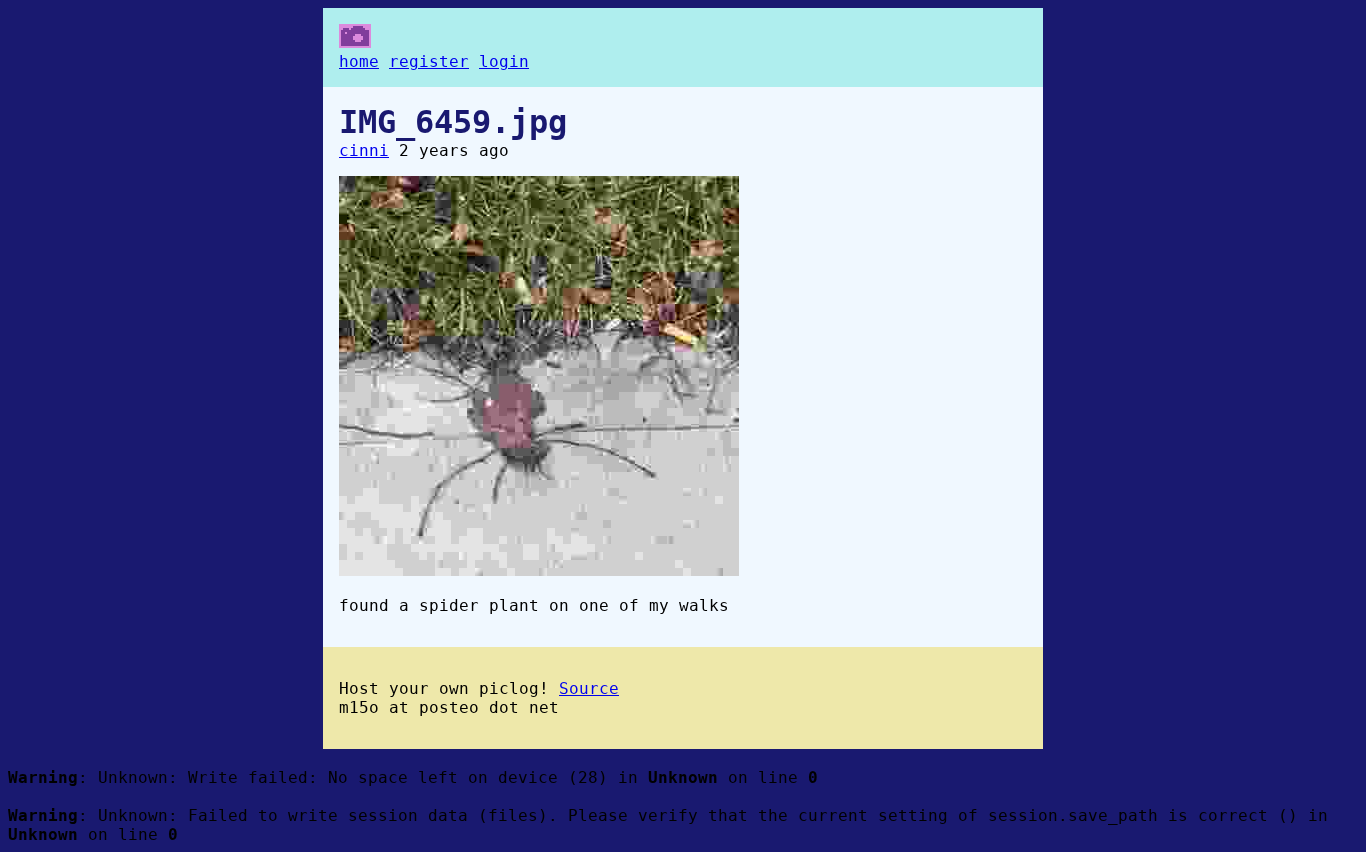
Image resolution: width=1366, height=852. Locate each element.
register (429, 61)
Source (589, 688)
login (504, 61)
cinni (364, 150)
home (359, 61)
